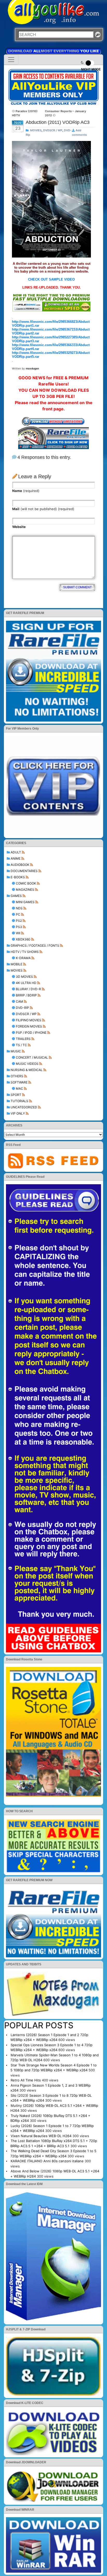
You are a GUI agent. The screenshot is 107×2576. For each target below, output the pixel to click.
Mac (19, 1089)
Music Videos (27, 1064)
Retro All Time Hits (26, 2080)
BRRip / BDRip (26, 995)
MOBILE (16, 964)
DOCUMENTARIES (24, 871)
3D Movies (24, 977)
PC (18, 914)
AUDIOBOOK (20, 865)
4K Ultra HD (26, 983)
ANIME (16, 858)
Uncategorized (24, 1107)
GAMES (16, 896)
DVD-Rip (22, 1008)
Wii (18, 933)
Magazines (25, 890)
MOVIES (17, 970)
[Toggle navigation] (11, 60)
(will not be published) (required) (43, 509)
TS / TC (21, 1045)
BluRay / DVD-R (28, 989)
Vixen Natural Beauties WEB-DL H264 (41, 2136)
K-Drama (23, 958)
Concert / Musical (32, 1057)
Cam (19, 1001)
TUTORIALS (19, 1101)
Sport (16, 1095)
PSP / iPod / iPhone (31, 1033)
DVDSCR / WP (26, 1014)
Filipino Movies (29, 1020)
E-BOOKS (18, 877)
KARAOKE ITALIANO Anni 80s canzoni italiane (47, 2161)
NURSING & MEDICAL (27, 1070)
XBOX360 (23, 939)
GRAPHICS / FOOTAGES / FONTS (35, 946)
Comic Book (26, 883)
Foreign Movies (29, 1026)
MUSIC (16, 1051)
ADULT (16, 852)
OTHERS (17, 1076)
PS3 (19, 927)
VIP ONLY (18, 1113)
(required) (26, 491)
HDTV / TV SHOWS (25, 952)
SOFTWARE (19, 1082)
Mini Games (25, 902)
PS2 (19, 921)
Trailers (23, 1039)
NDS (19, 908)
